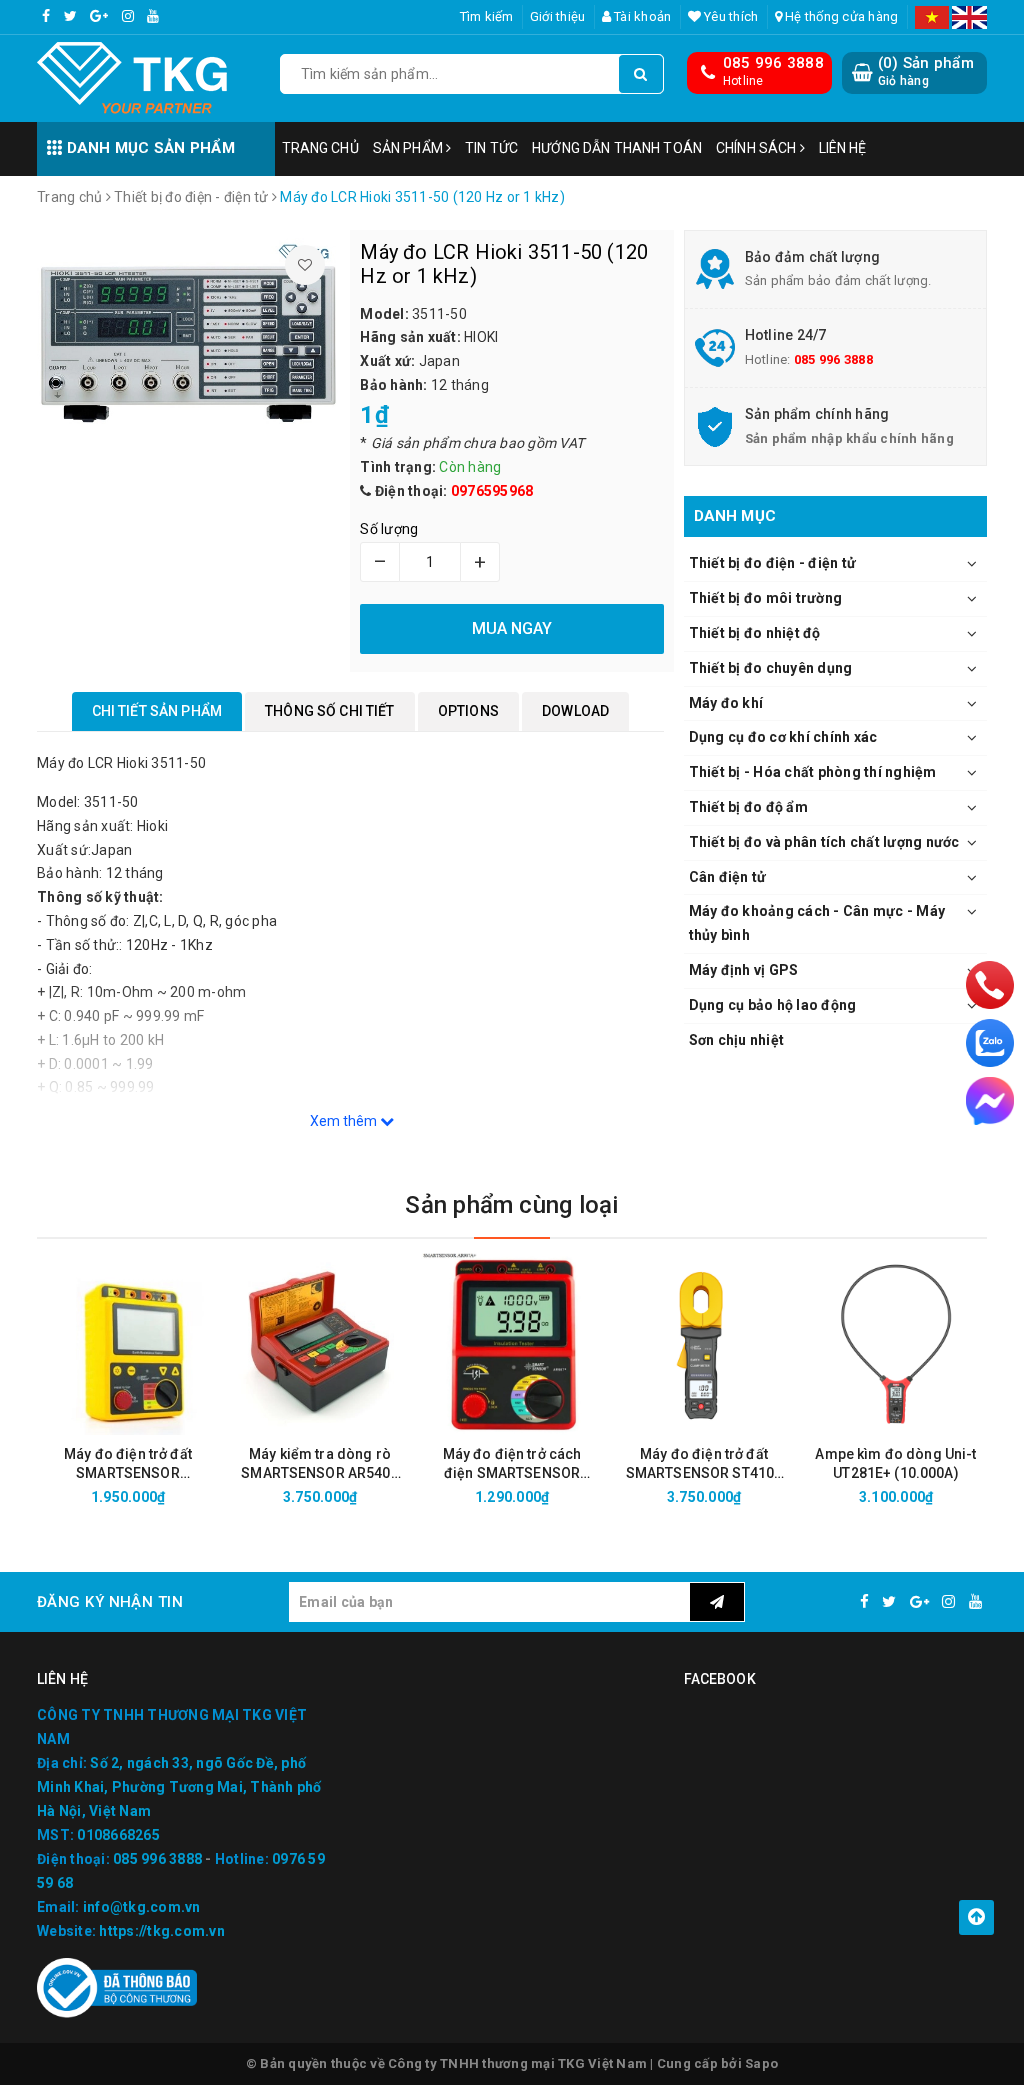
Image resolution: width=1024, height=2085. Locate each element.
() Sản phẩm (926, 71)
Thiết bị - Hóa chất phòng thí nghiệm (813, 772)
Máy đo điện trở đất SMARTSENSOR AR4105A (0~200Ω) (128, 1464)
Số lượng (389, 529)
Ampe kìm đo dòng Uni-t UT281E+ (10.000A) (895, 1463)
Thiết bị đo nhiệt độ (755, 633)
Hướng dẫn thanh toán (617, 148)
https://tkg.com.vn (162, 1931)
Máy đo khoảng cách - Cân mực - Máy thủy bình (817, 923)
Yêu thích (730, 16)
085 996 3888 (773, 63)
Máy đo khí (726, 703)
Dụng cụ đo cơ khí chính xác (783, 737)
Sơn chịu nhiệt (737, 1040)
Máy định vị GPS (744, 970)
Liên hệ (843, 148)
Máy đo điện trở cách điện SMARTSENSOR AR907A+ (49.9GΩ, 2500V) (512, 1464)
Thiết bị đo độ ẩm (748, 807)
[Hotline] (990, 985)
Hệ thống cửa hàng (840, 16)
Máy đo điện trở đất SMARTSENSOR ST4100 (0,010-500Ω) (704, 1464)
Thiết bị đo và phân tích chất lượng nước (824, 842)
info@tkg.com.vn (142, 1907)
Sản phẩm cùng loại (511, 1205)
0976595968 (492, 491)
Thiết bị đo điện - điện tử (773, 563)
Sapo (761, 2063)
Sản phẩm (409, 148)
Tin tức (491, 148)
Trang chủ (320, 148)
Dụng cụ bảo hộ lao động (773, 1005)
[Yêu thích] (305, 265)
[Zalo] (990, 1043)
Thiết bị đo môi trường (766, 598)
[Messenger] (990, 1101)
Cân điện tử (728, 877)
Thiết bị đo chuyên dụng (771, 668)
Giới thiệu (558, 16)
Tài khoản (641, 16)
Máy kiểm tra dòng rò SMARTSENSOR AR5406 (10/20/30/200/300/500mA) (320, 1464)
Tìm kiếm (487, 16)
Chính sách (758, 148)
